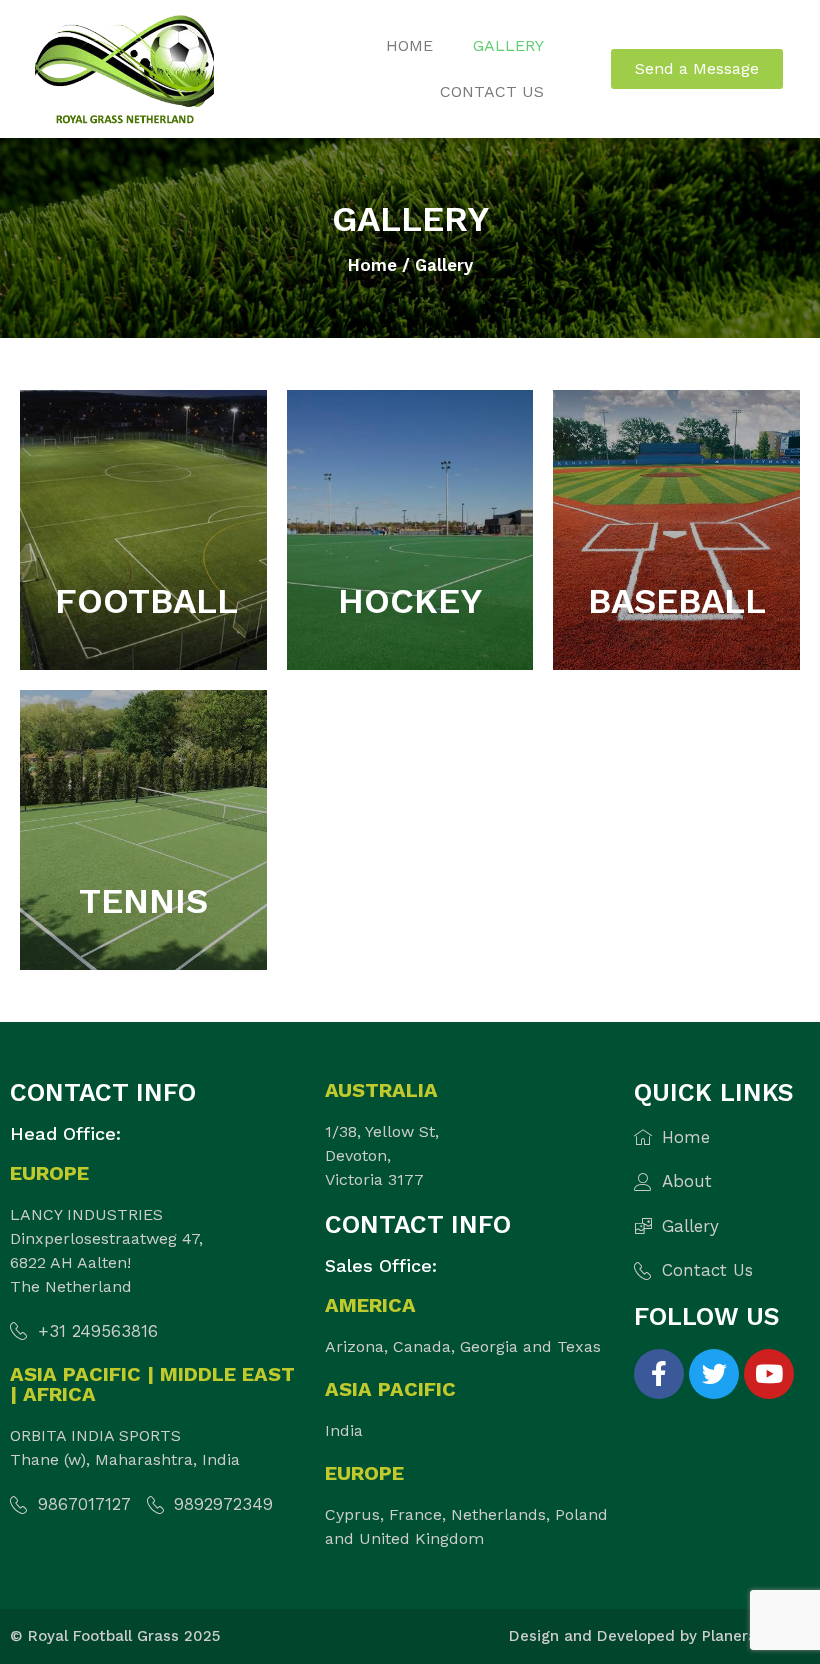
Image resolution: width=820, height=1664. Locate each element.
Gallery (508, 45)
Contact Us (492, 91)
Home (409, 45)
